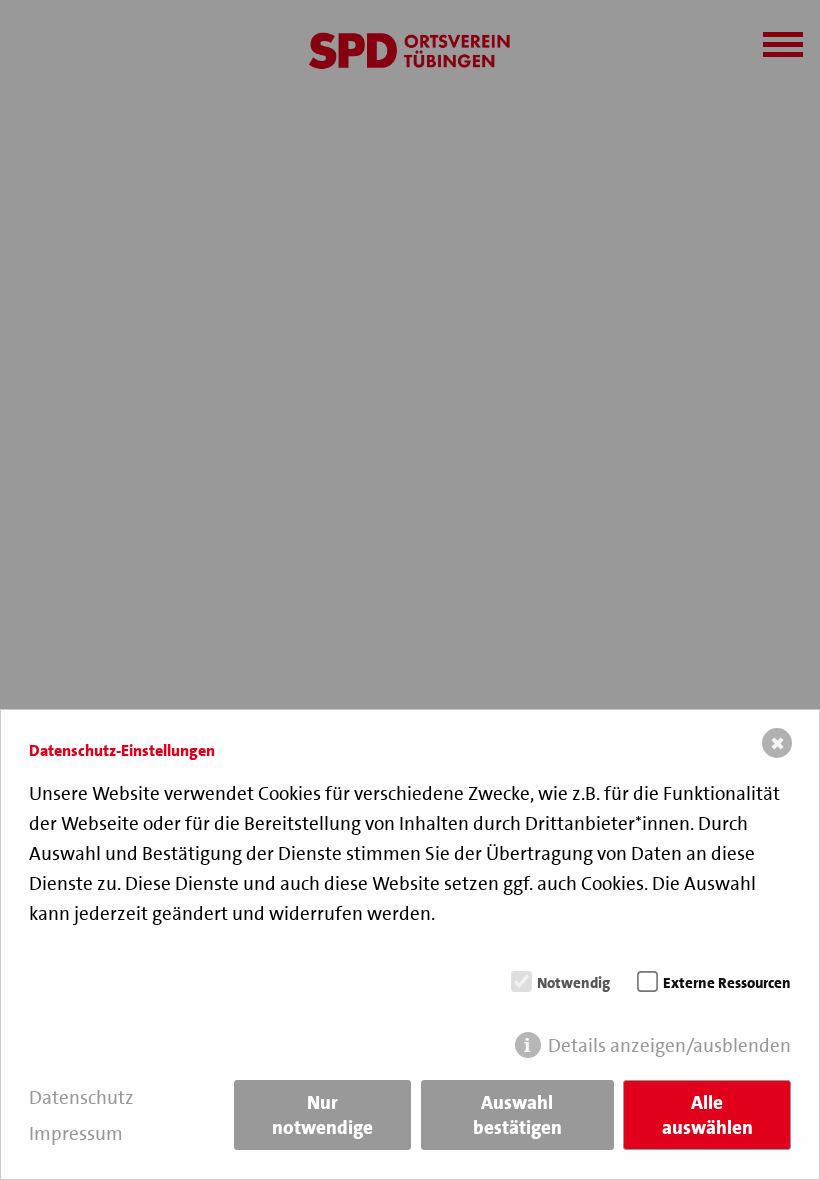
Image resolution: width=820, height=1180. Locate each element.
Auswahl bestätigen (517, 1115)
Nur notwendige (322, 1115)
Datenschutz (81, 1097)
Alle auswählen (707, 1115)
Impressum (76, 1133)
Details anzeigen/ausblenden (669, 1045)
